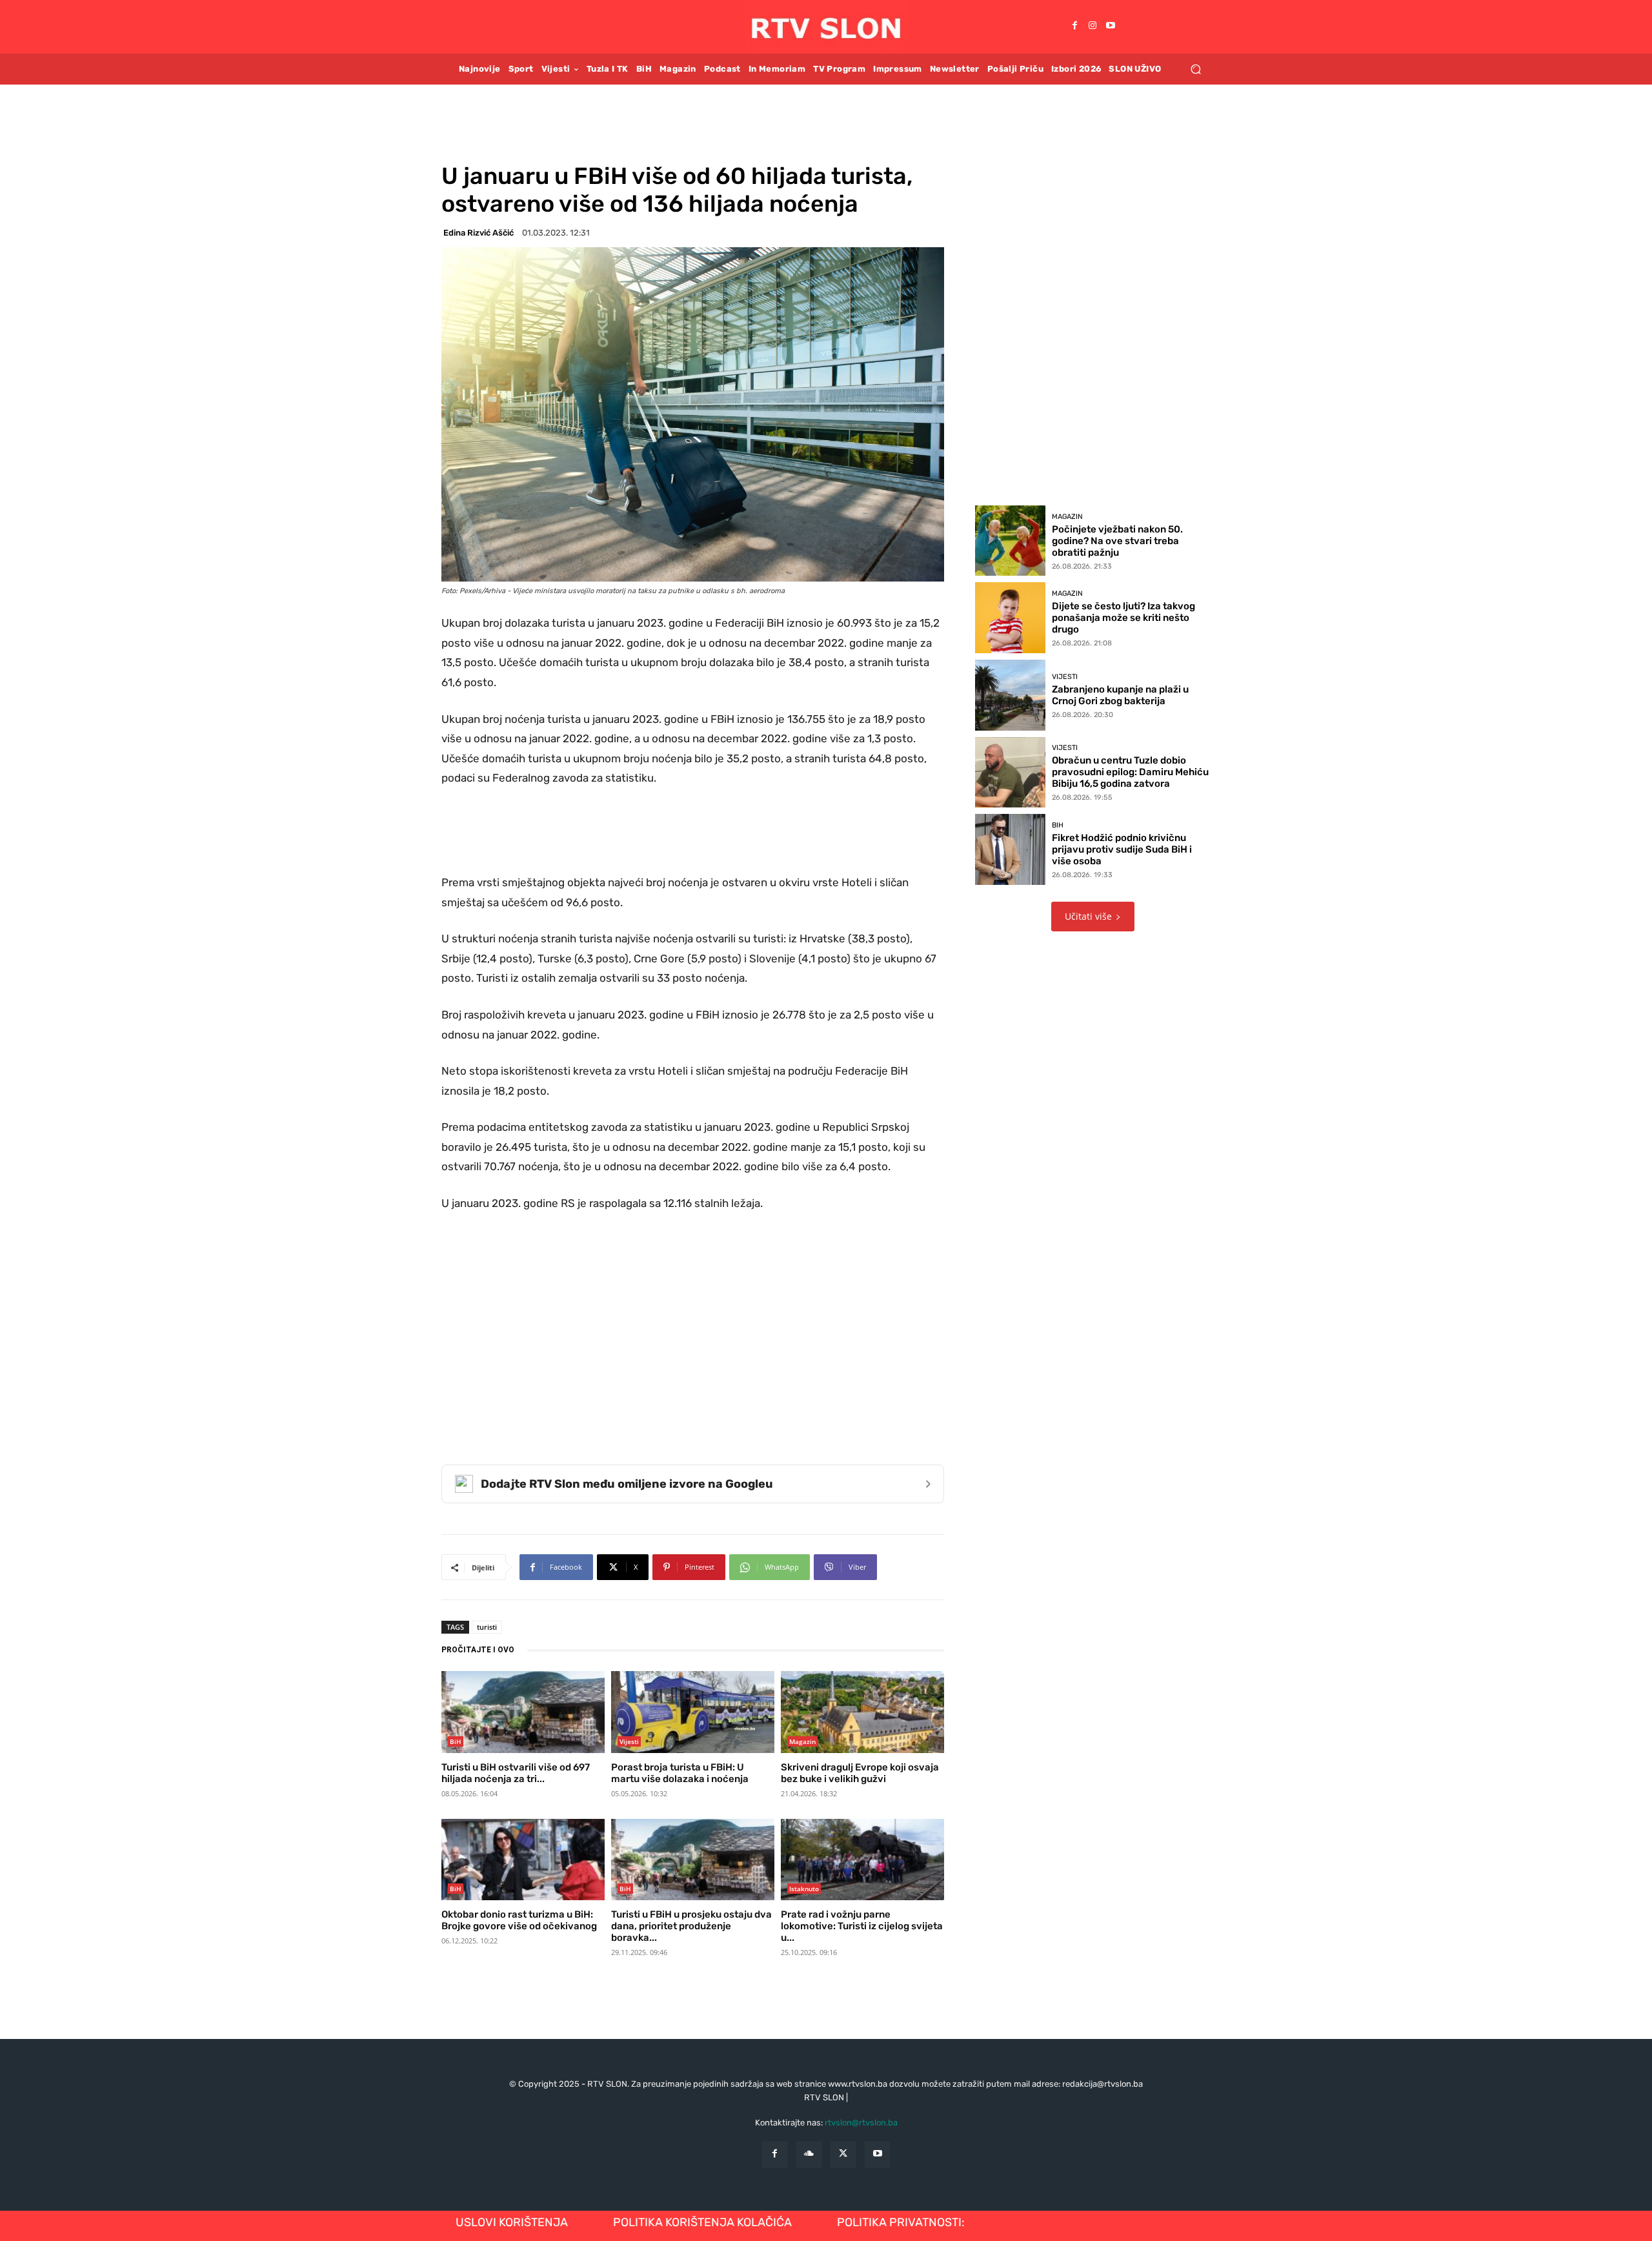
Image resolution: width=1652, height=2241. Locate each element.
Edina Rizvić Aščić (478, 233)
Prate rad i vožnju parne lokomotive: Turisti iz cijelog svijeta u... (862, 1926)
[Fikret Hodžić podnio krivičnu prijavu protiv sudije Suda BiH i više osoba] (1011, 849)
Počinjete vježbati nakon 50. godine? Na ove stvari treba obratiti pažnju (1117, 541)
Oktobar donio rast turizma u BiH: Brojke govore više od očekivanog (519, 1920)
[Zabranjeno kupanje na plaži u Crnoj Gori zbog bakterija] (1011, 695)
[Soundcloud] (809, 2154)
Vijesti (629, 1741)
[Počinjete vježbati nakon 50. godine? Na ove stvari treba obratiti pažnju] (1011, 541)
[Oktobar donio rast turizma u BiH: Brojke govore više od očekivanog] (523, 1860)
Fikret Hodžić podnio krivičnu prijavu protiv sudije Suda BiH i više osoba (1122, 849)
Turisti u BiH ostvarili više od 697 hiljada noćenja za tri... (516, 1773)
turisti (487, 1627)
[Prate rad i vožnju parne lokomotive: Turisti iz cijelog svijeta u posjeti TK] (862, 1860)
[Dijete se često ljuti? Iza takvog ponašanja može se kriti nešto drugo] (1011, 618)
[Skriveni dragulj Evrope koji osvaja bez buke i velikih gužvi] (862, 1712)
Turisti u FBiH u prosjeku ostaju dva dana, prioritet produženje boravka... (691, 1926)
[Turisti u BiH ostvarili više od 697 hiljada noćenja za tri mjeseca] (523, 1712)
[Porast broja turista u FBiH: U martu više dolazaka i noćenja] (693, 1712)
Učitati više (1088, 916)
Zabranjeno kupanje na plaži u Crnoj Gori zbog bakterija (1120, 695)
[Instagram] (1093, 26)
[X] (843, 2154)
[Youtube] (1111, 26)
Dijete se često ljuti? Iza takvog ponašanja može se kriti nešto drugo (1123, 618)
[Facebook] (1074, 26)
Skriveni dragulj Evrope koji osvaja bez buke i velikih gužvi (860, 1773)
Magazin (802, 1741)
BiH (456, 1741)
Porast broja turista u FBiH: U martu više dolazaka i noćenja (680, 1773)
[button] (1195, 69)
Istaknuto (804, 1889)
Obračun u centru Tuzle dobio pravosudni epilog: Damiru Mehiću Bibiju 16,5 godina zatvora (1130, 772)
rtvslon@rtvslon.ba (861, 2123)
